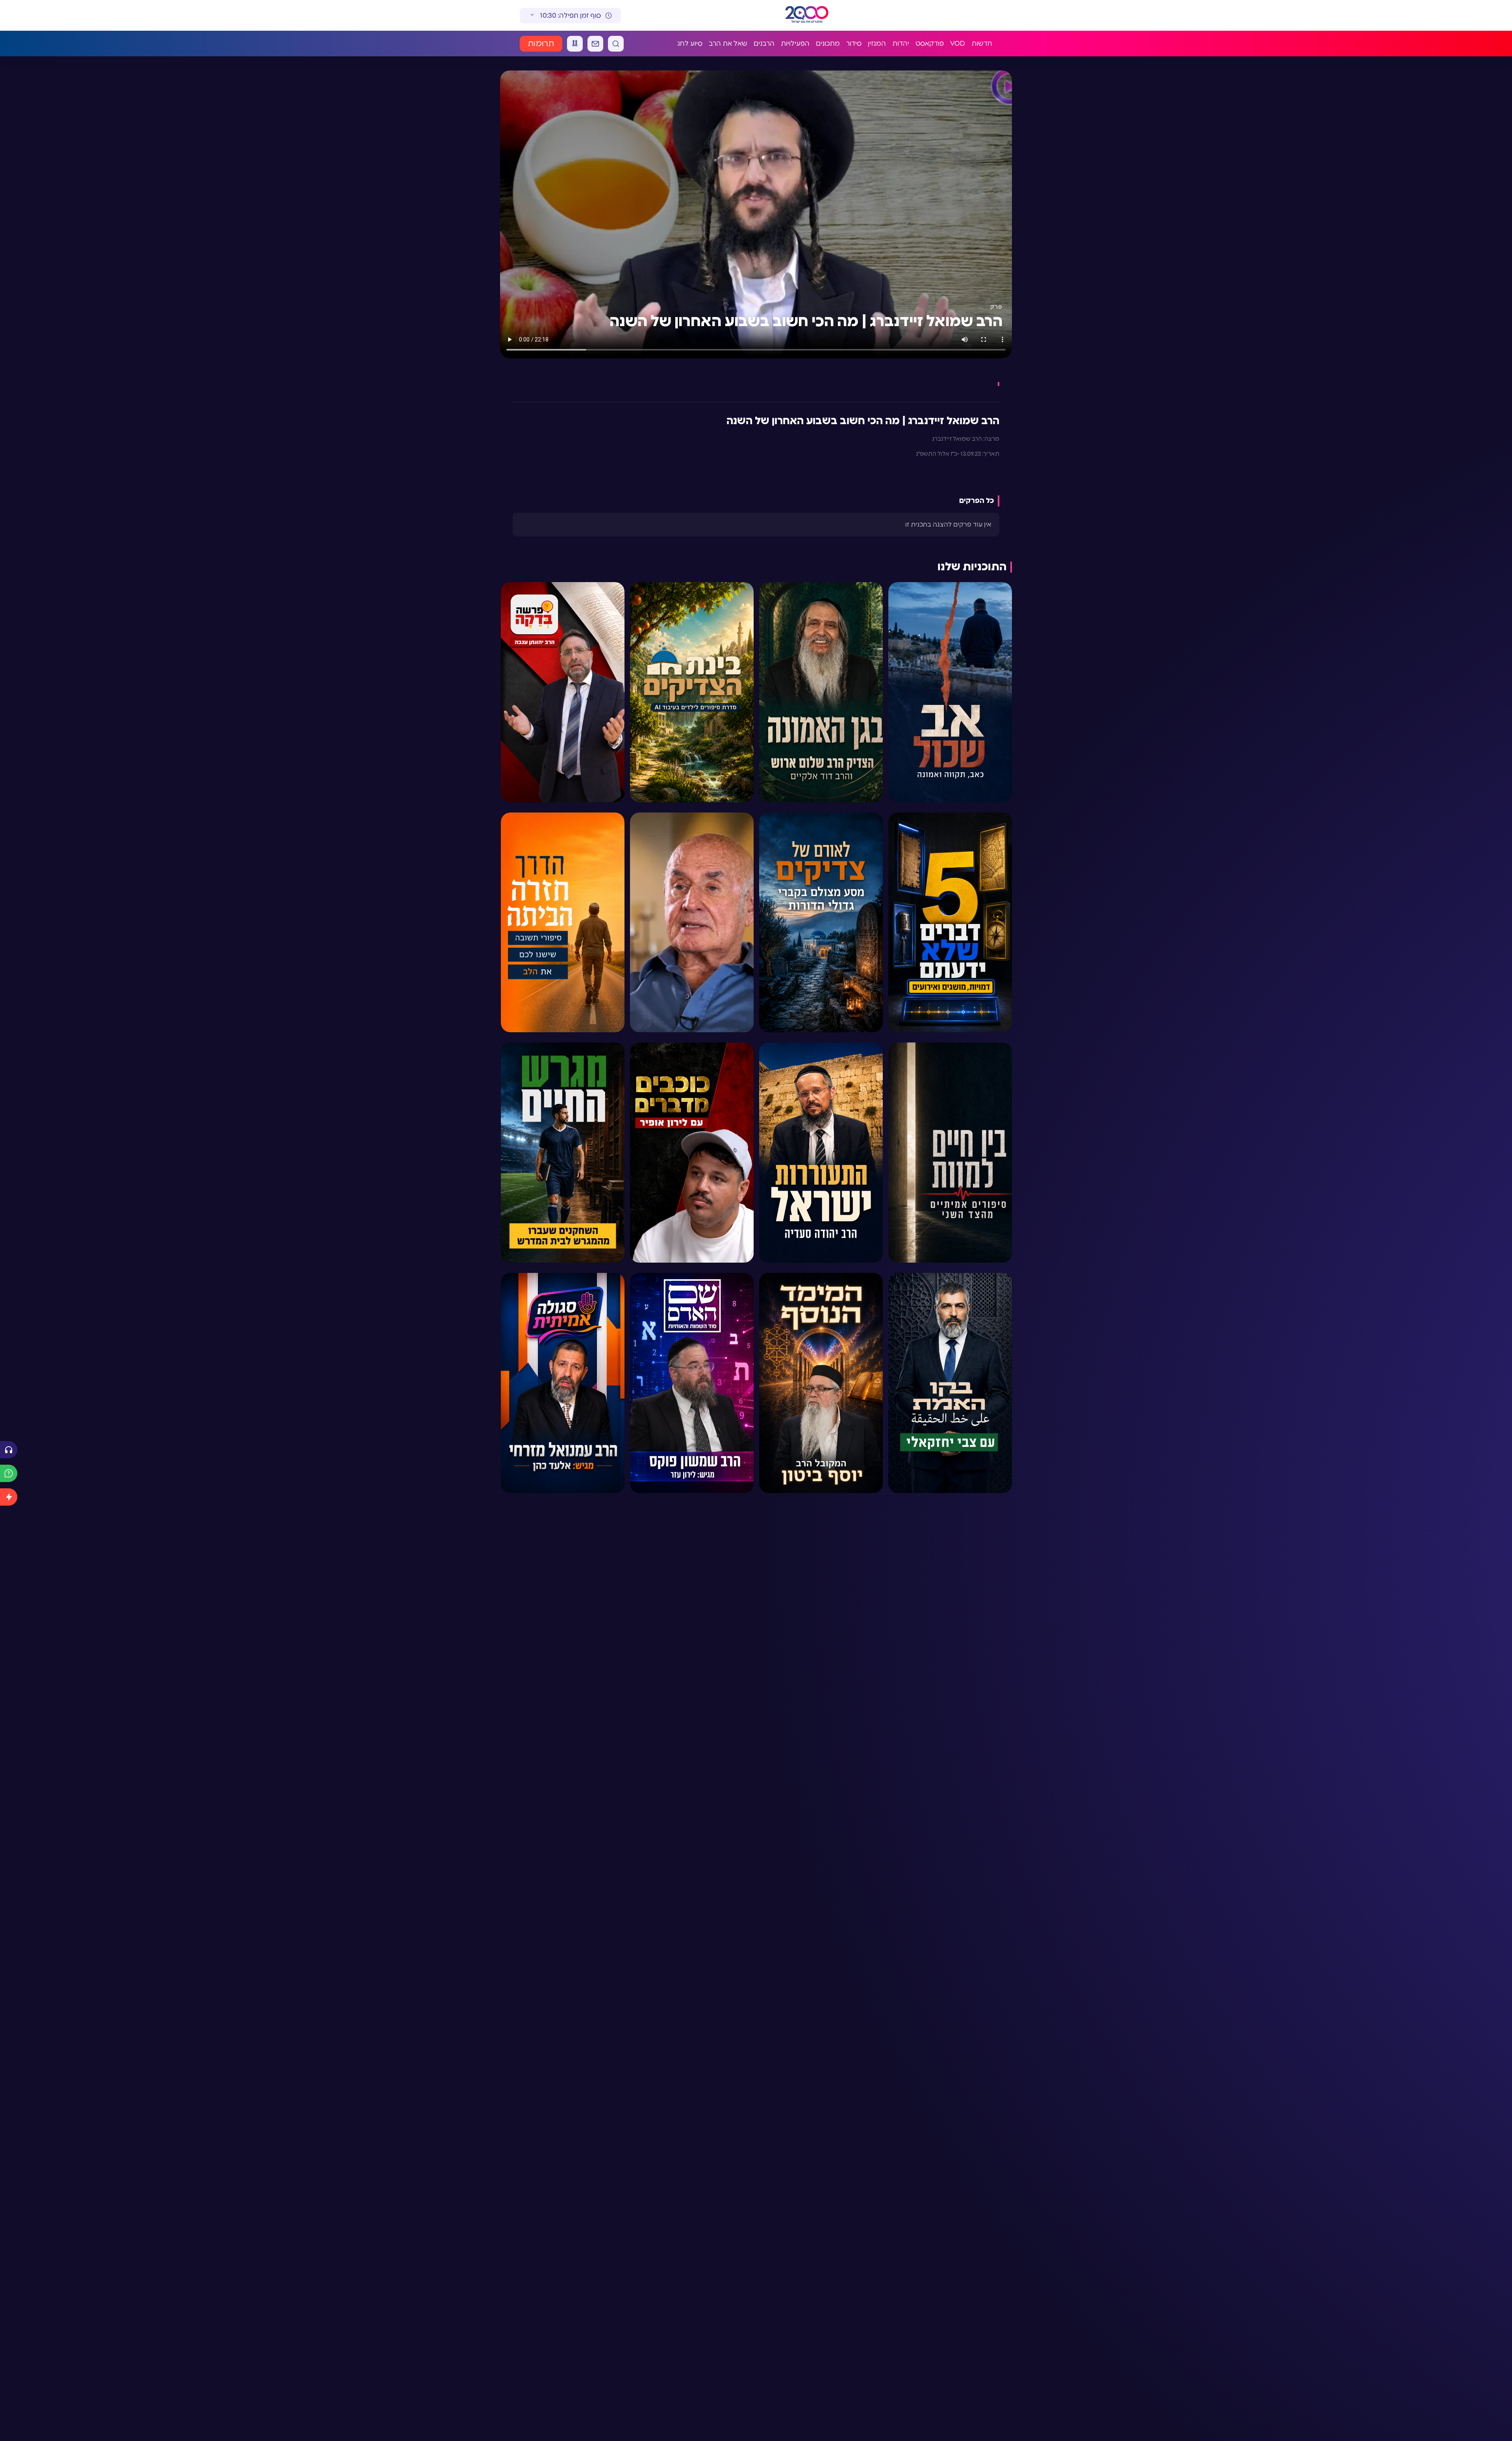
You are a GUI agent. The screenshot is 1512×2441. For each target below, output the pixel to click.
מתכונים (828, 44)
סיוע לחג (690, 44)
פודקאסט (930, 44)
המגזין (877, 44)
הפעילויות (795, 44)
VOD (958, 44)
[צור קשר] (595, 44)
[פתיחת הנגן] (9, 1450)
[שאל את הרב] (9, 1473)
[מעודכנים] (9, 1497)
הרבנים (764, 44)
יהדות (901, 44)
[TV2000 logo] (800, 15)
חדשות (982, 44)
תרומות (541, 44)
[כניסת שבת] (575, 44)
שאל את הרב (728, 44)
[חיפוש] (616, 44)
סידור (854, 44)
